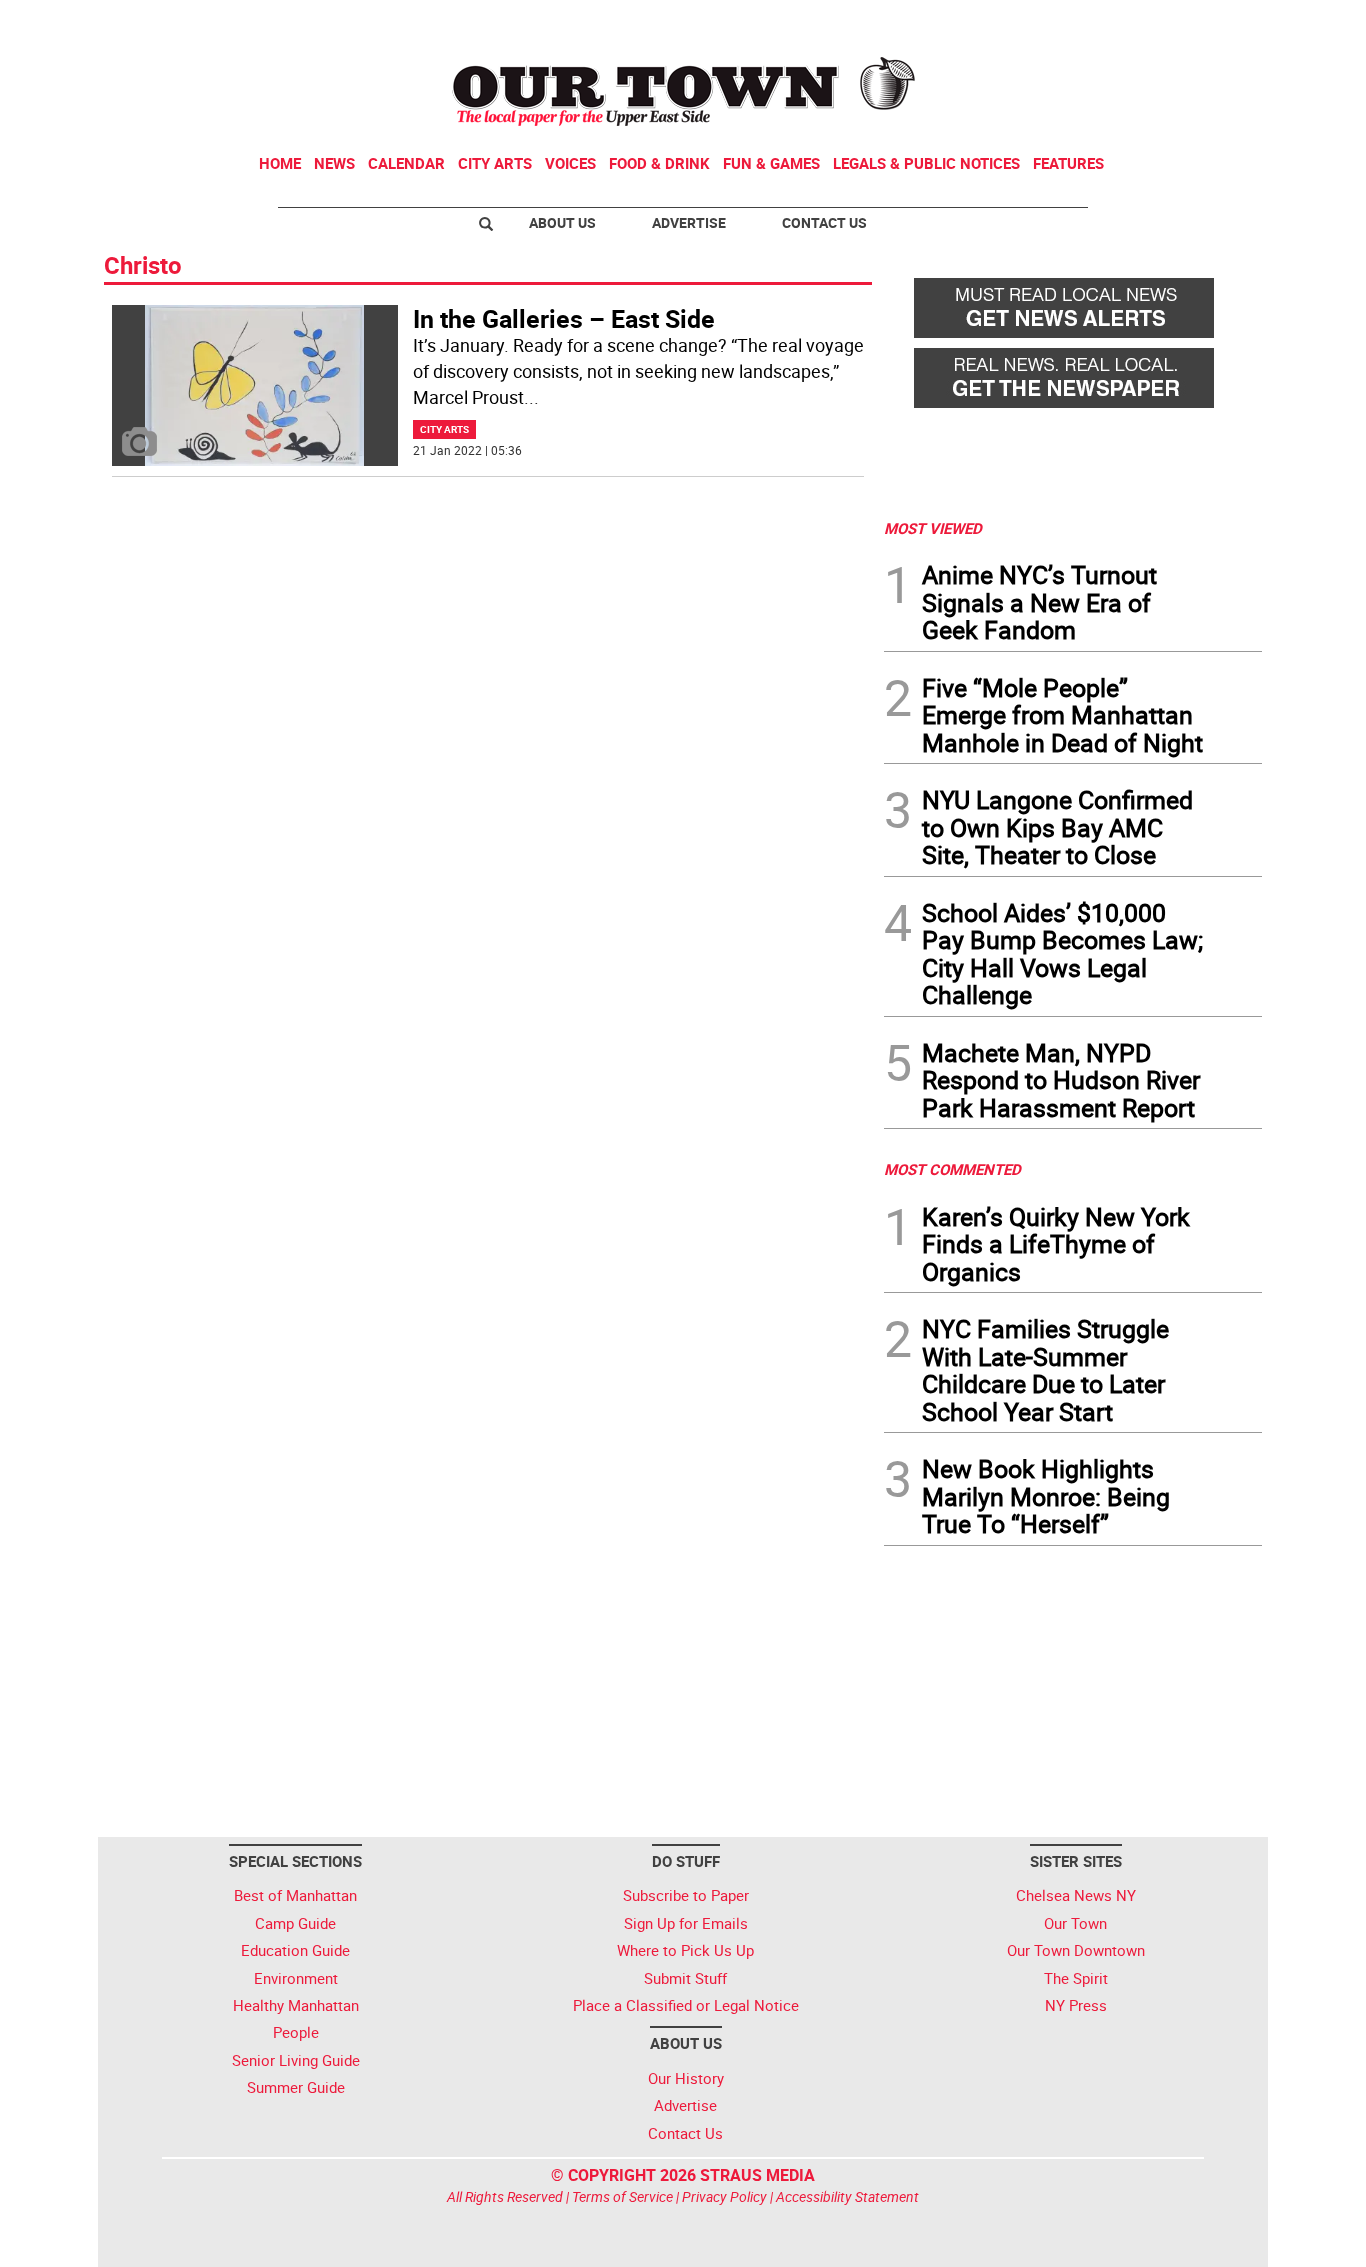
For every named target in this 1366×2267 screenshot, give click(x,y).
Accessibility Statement (847, 2196)
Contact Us (824, 222)
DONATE (1213, 23)
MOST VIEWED (933, 528)
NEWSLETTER (1101, 23)
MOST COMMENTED (952, 1169)
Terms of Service (622, 2196)
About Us (562, 222)
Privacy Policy (724, 2196)
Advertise (689, 222)
